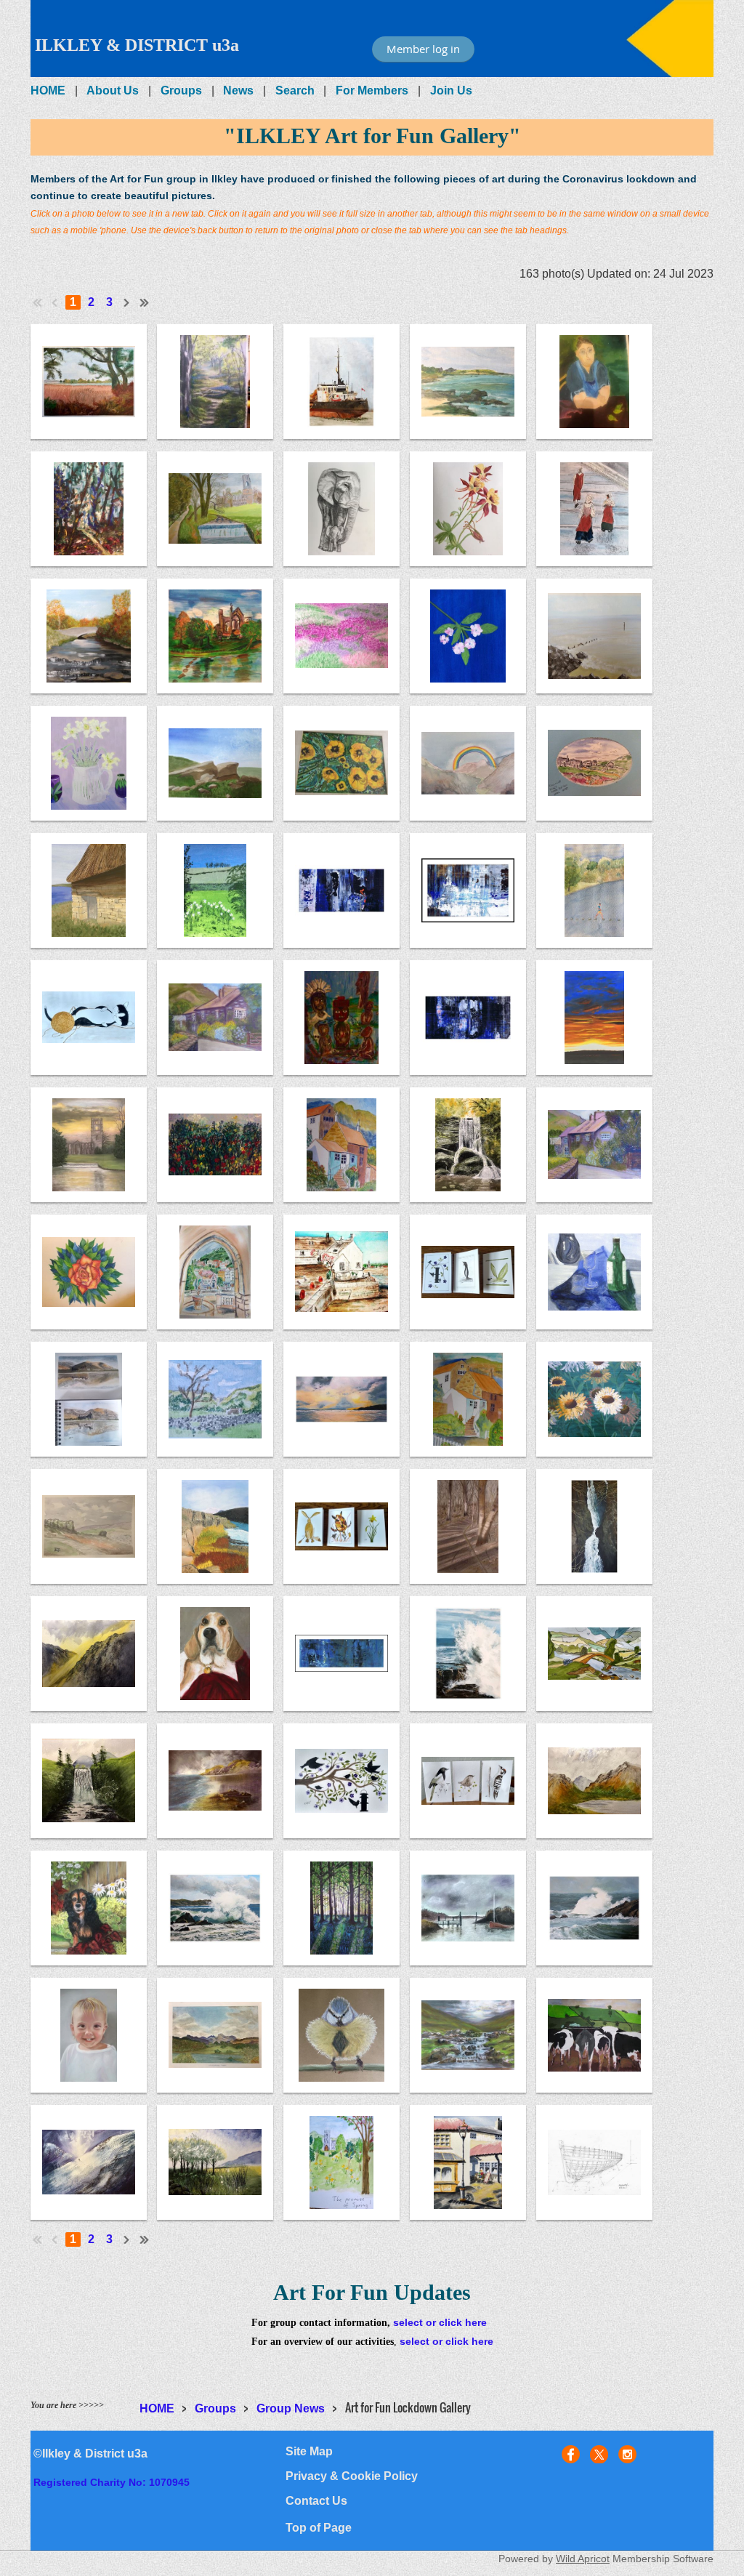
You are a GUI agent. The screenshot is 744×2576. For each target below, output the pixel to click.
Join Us (451, 90)
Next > (127, 302)
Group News (291, 2408)
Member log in (423, 49)
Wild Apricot (583, 2559)
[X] (599, 2454)
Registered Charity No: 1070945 (112, 2482)
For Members (372, 90)
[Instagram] (627, 2454)
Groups (181, 90)
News (238, 90)
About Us (113, 90)
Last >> (145, 302)
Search (295, 90)
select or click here (440, 2322)
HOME (48, 90)
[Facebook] (571, 2454)
